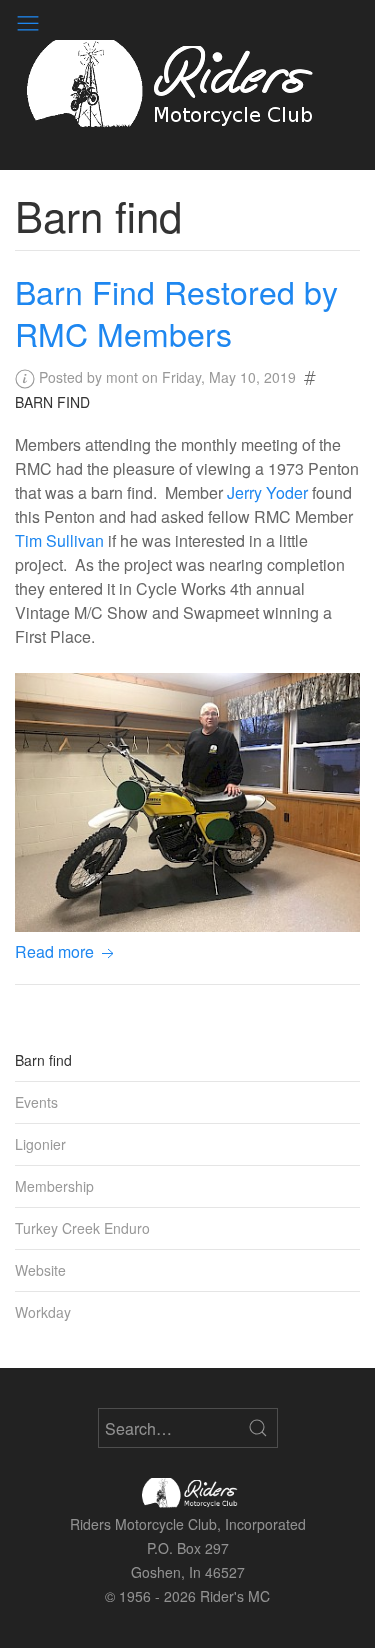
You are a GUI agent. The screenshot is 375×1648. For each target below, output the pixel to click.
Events (36, 1102)
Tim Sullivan (59, 540)
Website (40, 1270)
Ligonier (40, 1144)
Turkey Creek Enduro (82, 1228)
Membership (54, 1186)
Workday (43, 1312)
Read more (56, 951)
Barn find (52, 402)
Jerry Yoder (267, 492)
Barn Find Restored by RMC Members (176, 312)
